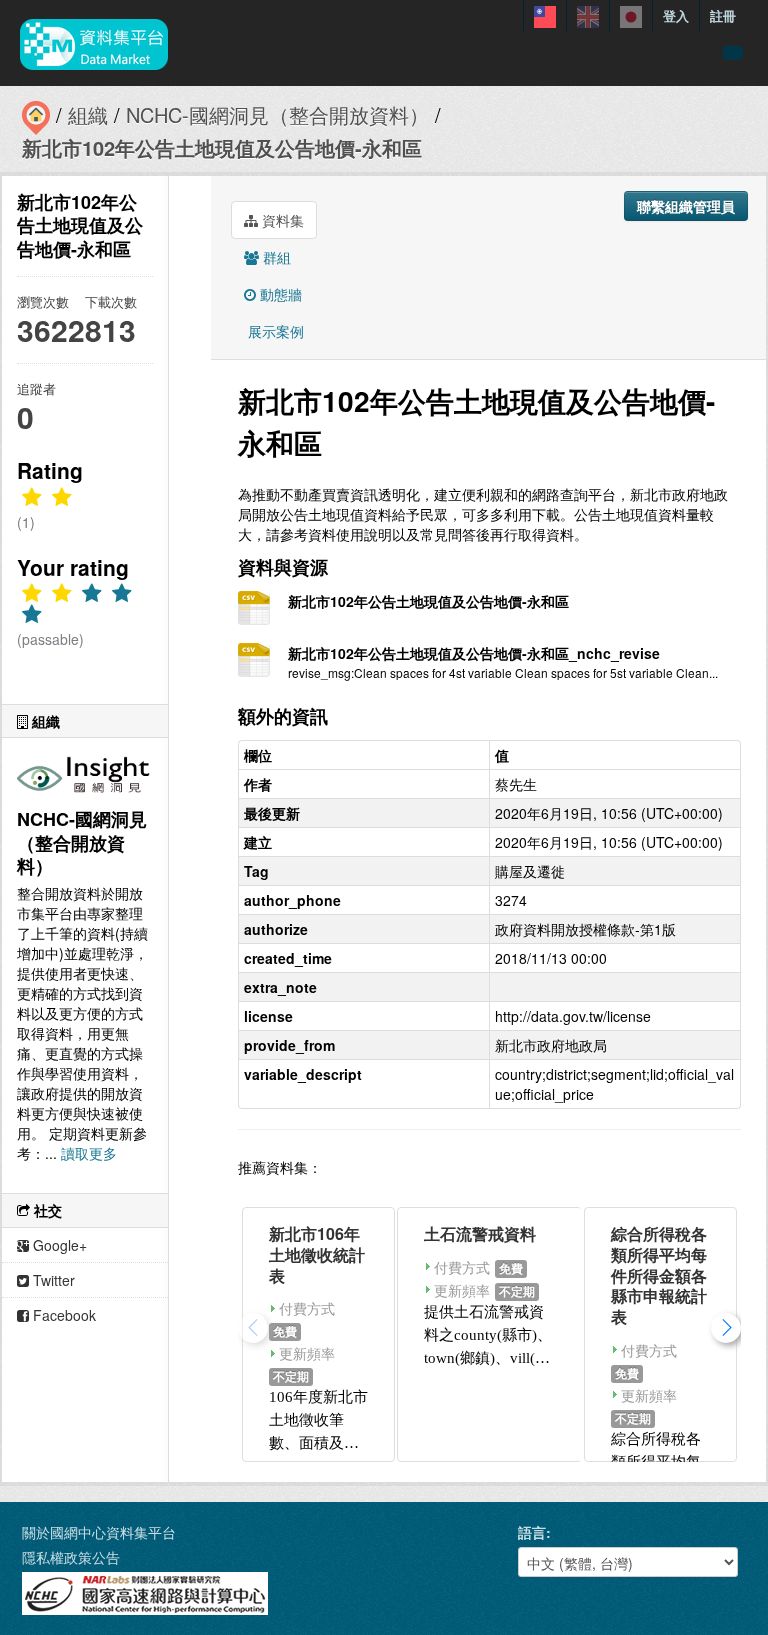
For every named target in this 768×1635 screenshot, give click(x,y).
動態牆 (279, 294)
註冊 (723, 15)
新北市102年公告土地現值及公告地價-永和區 (222, 147)
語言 (532, 1532)
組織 (88, 114)
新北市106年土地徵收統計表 (317, 1254)
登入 (676, 15)
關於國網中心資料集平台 (99, 1532)
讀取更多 (89, 1153)
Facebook (62, 1315)
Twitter (52, 1280)
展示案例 (274, 331)
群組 (275, 257)
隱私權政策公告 (71, 1557)
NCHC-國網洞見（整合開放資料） (277, 114)
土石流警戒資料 (480, 1233)
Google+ (58, 1245)
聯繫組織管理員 (686, 206)
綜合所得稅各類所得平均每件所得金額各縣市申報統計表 (659, 1275)
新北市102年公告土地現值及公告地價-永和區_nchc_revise (474, 653)
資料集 (281, 220)
